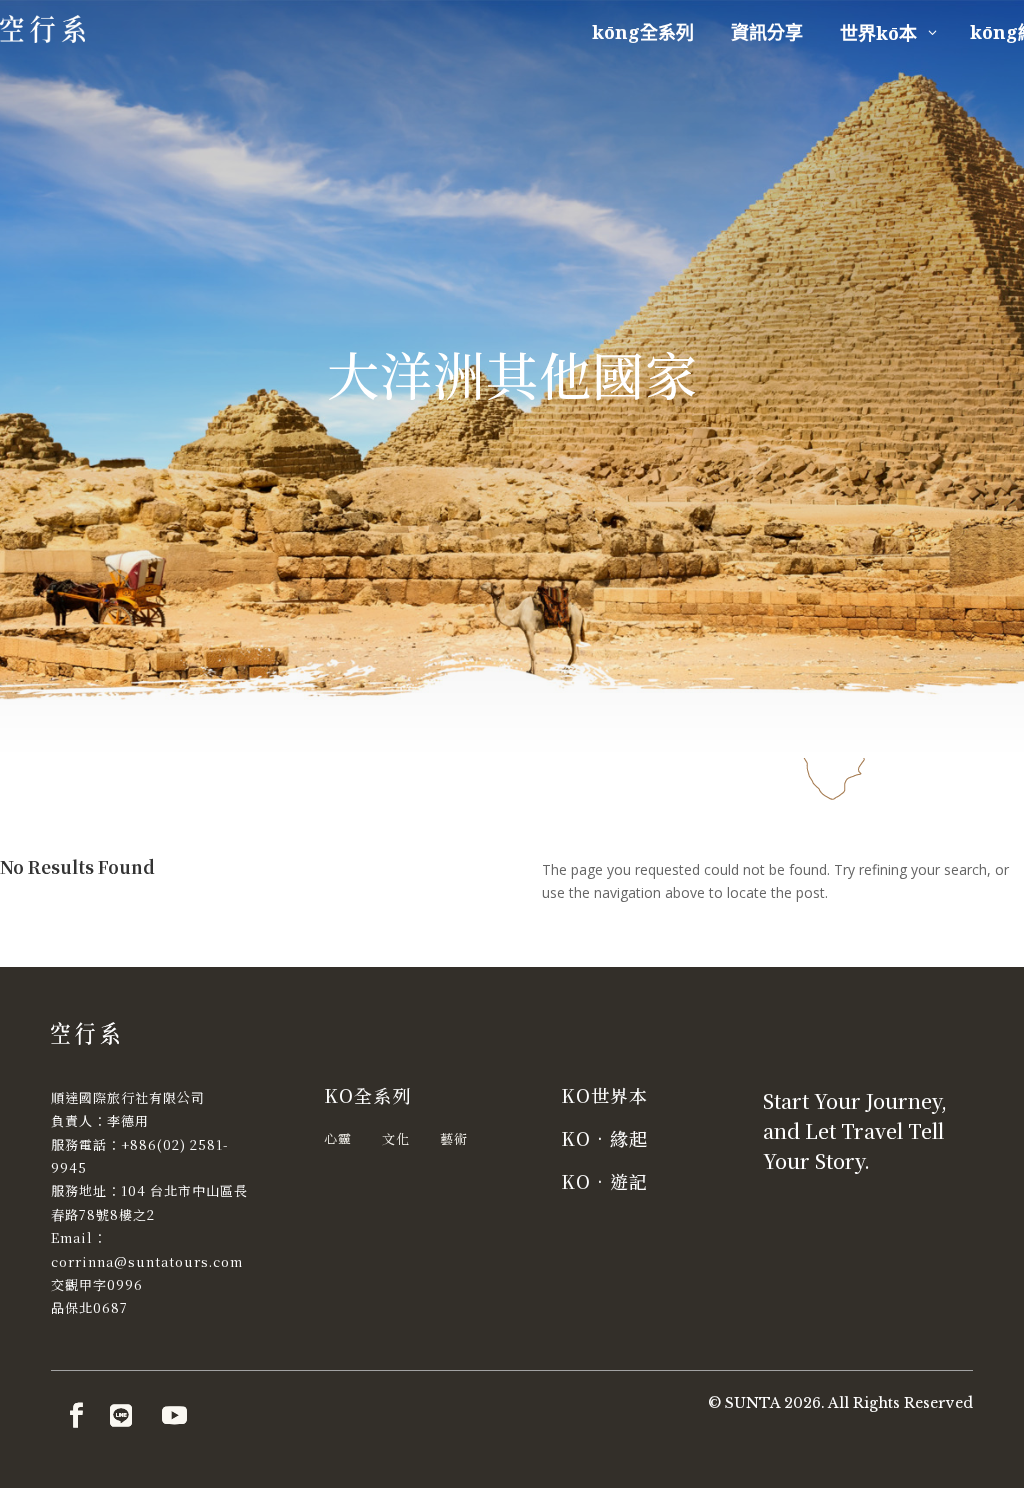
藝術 (454, 1138)
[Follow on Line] (121, 1416)
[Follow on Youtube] (174, 1416)
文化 (396, 1138)
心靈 (338, 1138)
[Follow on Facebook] (76, 1416)
